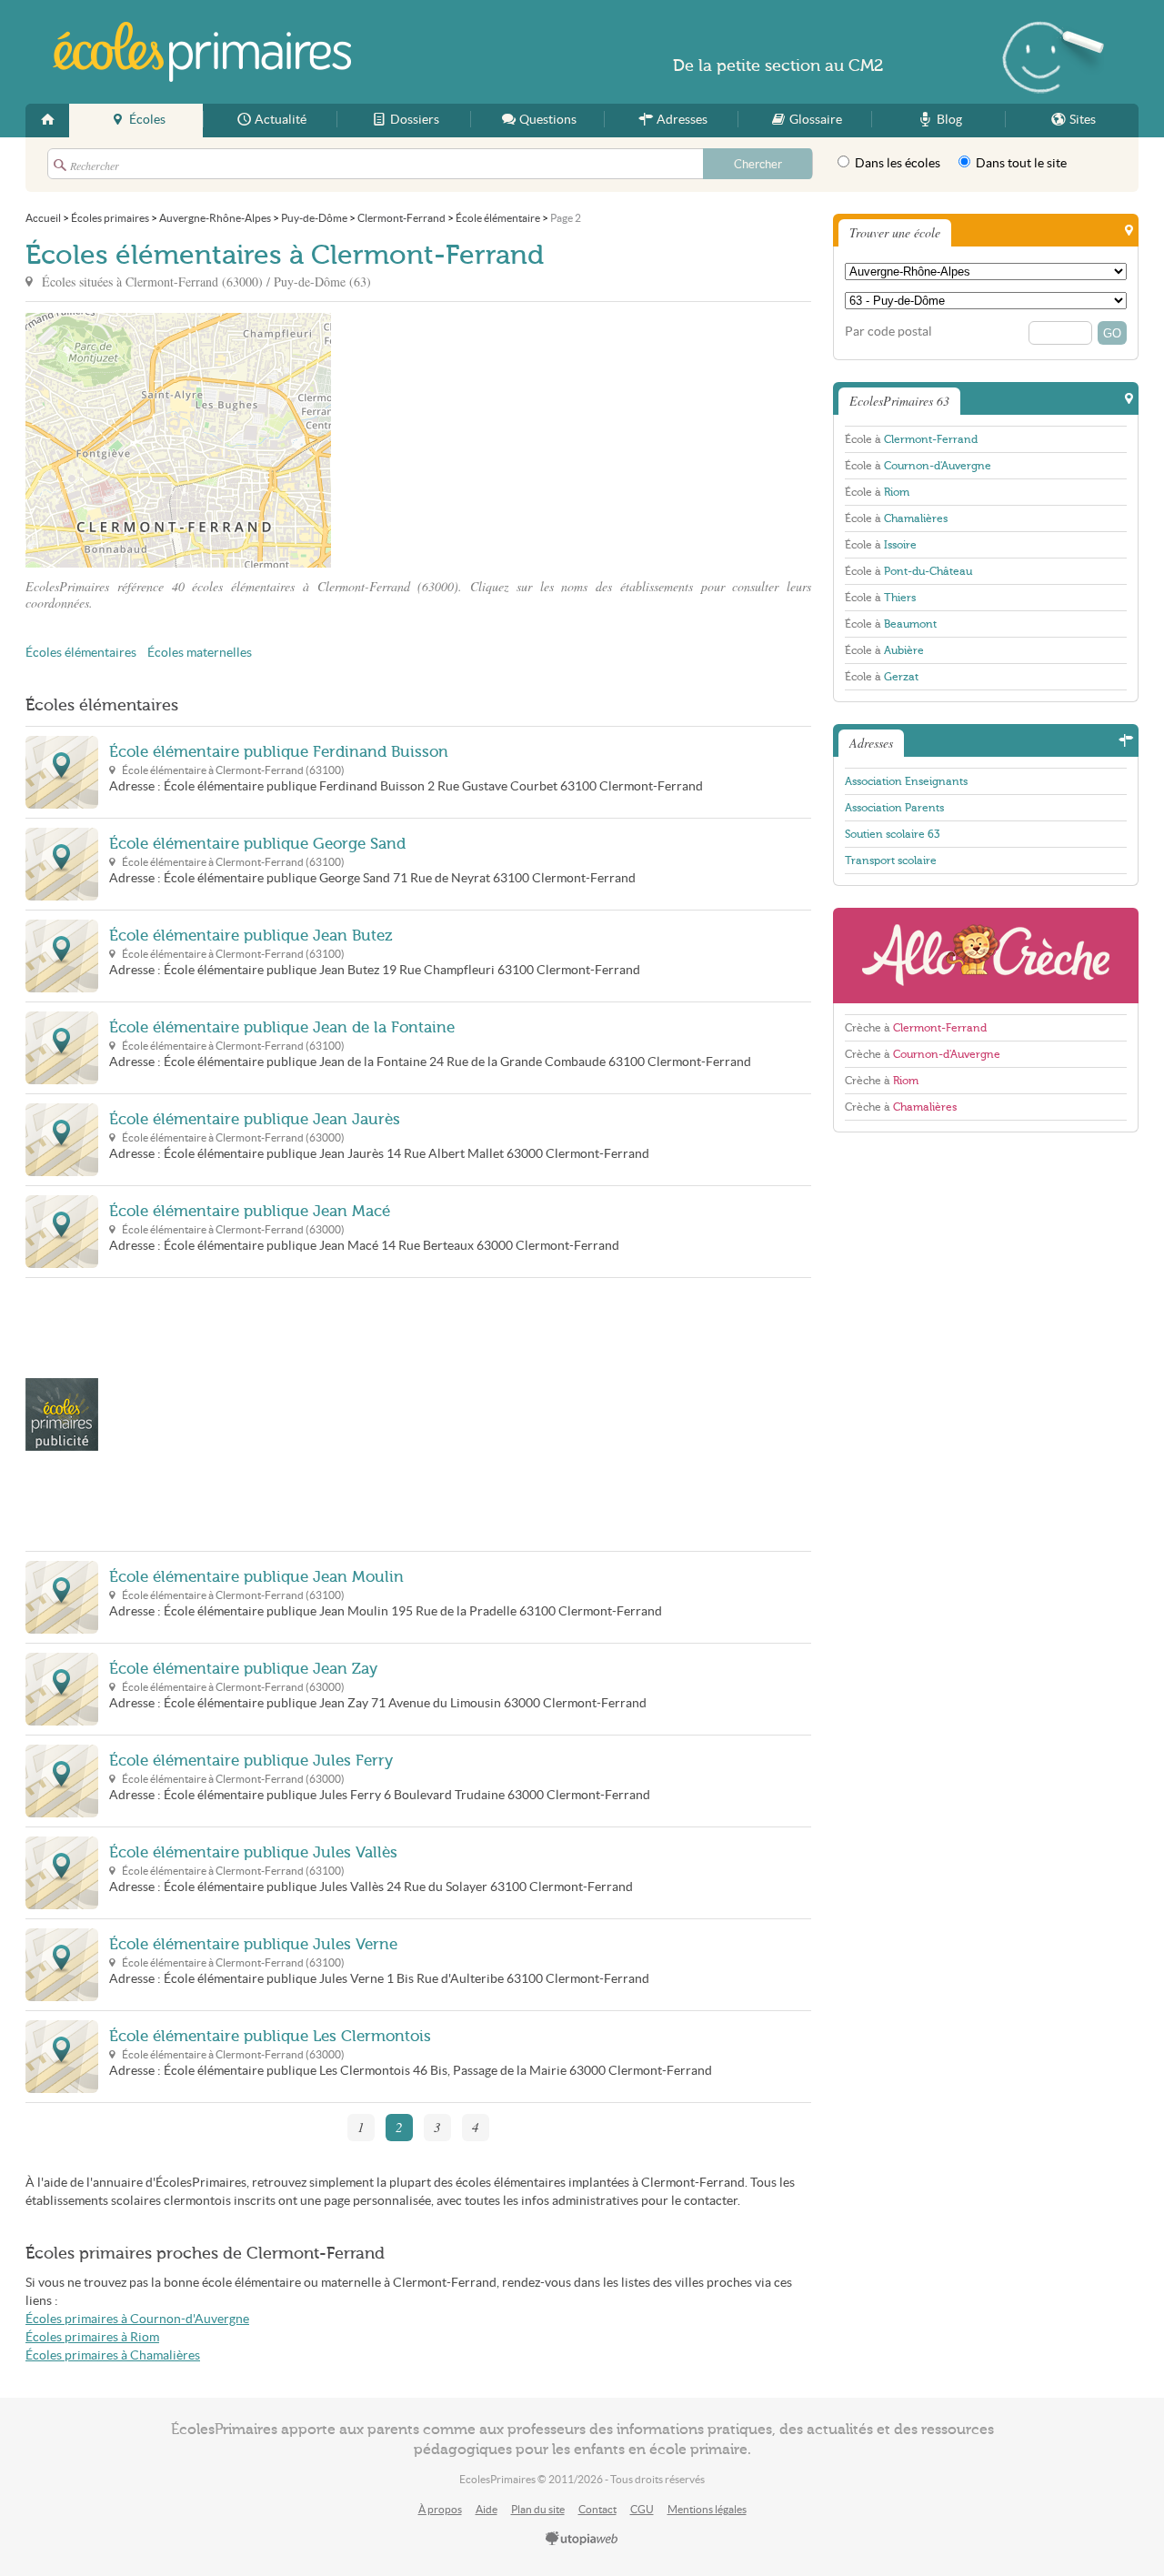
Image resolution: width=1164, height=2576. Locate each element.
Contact (597, 2509)
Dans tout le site (1020, 163)
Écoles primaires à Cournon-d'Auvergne (137, 2319)
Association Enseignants (906, 781)
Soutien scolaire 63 (892, 834)
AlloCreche (986, 956)
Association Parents (894, 808)
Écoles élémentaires (81, 653)
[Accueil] (47, 121)
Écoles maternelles (200, 653)
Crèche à (916, 1028)
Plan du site (538, 2509)
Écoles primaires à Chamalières (113, 2355)
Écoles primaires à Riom (92, 2337)
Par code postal (888, 332)
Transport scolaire (891, 860)
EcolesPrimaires (202, 52)
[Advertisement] (495, 440)
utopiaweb (582, 2540)
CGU (642, 2509)
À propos (440, 2509)
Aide (487, 2509)
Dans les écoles (896, 163)
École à (911, 439)
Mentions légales (707, 2509)
